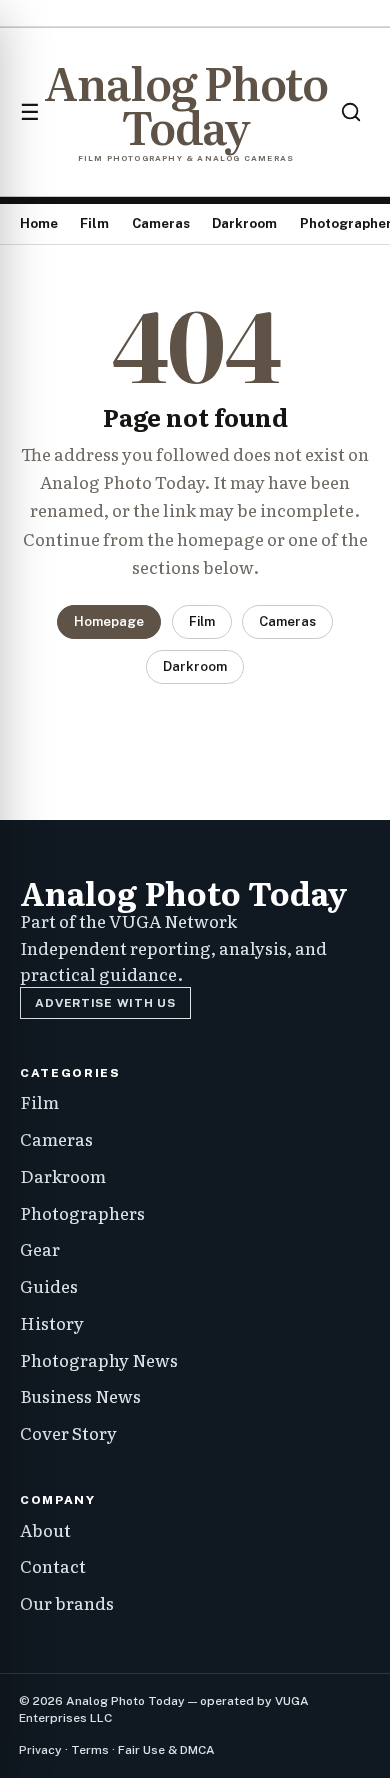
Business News (80, 1395)
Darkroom (244, 223)
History (52, 1322)
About (45, 1529)
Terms (90, 1750)
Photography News (99, 1359)
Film (94, 223)
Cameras (161, 223)
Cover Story (68, 1432)
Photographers (82, 1212)
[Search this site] (351, 112)
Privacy (40, 1750)
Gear (40, 1248)
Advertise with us (105, 1003)
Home (39, 223)
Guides (49, 1285)
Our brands (67, 1602)
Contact (53, 1565)
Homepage (109, 621)
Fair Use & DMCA (166, 1750)
